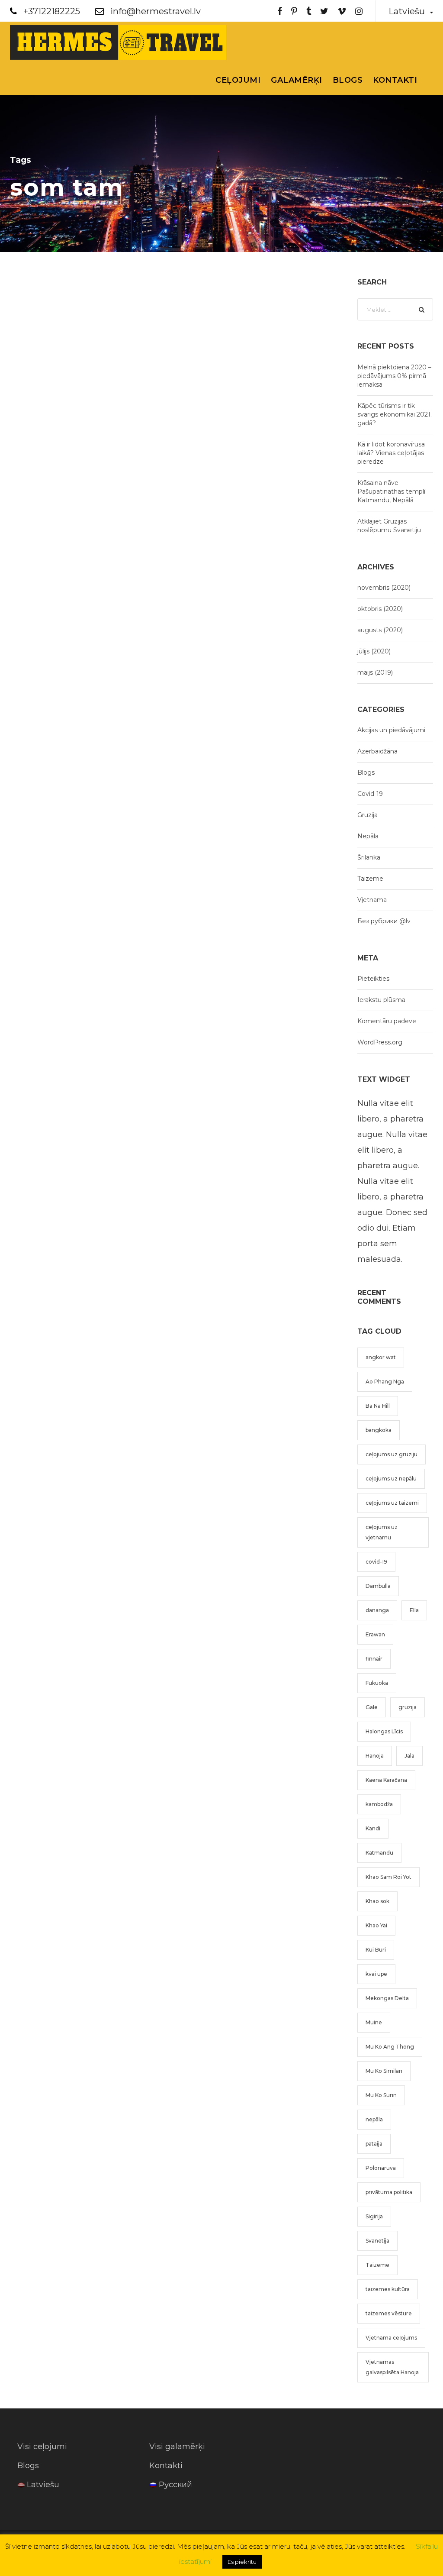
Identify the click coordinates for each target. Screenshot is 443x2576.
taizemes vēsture (389, 2313)
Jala (409, 1756)
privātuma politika (389, 2192)
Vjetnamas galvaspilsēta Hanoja (392, 2367)
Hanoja (375, 1756)
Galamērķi (297, 80)
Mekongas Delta (387, 1998)
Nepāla (368, 836)
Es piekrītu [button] (242, 2562)
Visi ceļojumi (42, 2447)
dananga (377, 1610)
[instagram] (359, 11)
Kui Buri (376, 1950)
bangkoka (379, 1430)
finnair (374, 1659)
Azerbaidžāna (377, 751)
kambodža (379, 1804)
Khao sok (377, 1901)
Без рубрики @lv (384, 921)
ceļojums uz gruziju (392, 1454)
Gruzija (368, 815)
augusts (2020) (380, 630)
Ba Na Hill (378, 1406)
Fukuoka (377, 1683)
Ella (414, 1610)
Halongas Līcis (384, 1731)
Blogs (348, 80)
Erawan (375, 1634)
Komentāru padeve (387, 1021)
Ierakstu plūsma (381, 1000)
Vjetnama (372, 900)
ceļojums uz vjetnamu (382, 1532)
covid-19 (376, 1562)
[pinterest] (294, 11)
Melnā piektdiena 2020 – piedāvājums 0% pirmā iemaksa (394, 376)
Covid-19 (370, 794)
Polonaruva (381, 2168)
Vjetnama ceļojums (391, 2338)
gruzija (408, 1707)
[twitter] (324, 11)
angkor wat (381, 1357)
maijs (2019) (375, 672)
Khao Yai (376, 1925)
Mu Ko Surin (381, 2095)
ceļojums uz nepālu (391, 1479)
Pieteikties (373, 979)
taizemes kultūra (388, 2289)
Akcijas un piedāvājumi (391, 730)
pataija (374, 2144)
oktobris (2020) (380, 609)
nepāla (374, 2119)
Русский (175, 2485)
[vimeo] (342, 11)
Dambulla (378, 1586)
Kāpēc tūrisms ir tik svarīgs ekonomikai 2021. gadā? (395, 414)
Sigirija (374, 2216)
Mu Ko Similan (384, 2071)
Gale (372, 1707)
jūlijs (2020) (374, 651)
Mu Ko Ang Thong (390, 2047)
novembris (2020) (384, 588)
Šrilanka (369, 857)
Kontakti (395, 80)
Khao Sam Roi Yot (388, 1877)
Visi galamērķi (177, 2447)
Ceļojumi (238, 80)
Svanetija (377, 2241)
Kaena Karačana (386, 1780)
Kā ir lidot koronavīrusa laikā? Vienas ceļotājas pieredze (391, 453)
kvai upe (376, 1974)
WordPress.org (380, 1042)
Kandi (373, 1828)
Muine (374, 2022)
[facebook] (280, 11)
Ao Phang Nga (385, 1382)
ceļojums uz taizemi (392, 1503)
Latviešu (43, 2485)
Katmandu (379, 1853)
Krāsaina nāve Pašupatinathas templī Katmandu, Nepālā (391, 491)
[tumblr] (309, 11)
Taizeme (370, 879)
